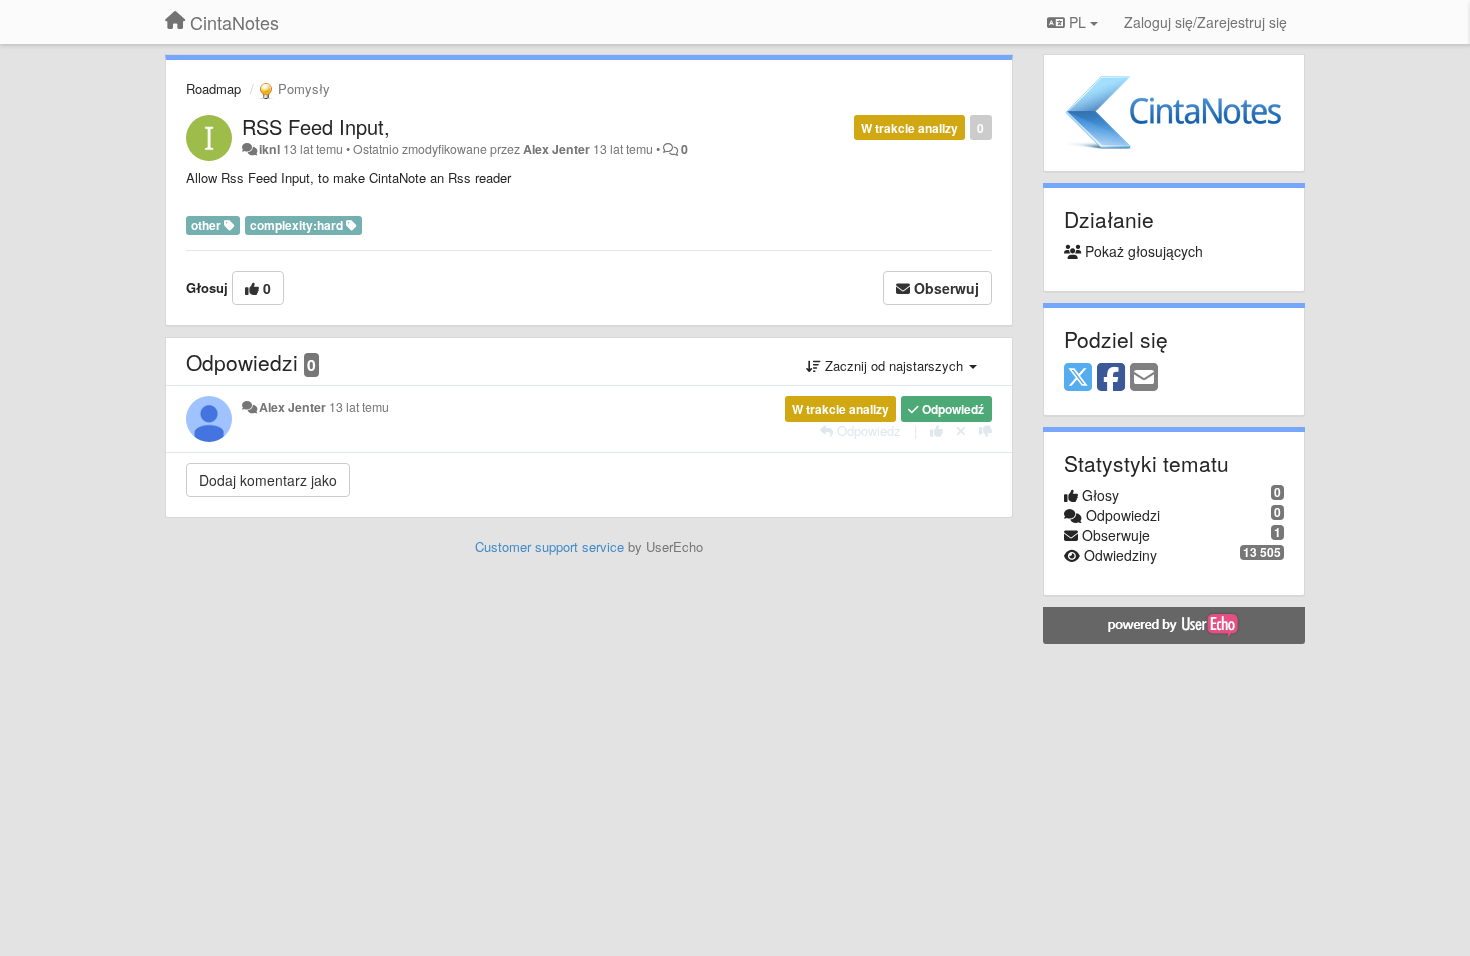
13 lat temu (359, 407)
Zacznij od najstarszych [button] (894, 365)
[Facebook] (1111, 378)
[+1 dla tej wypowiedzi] (936, 430)
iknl (269, 149)
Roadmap (213, 88)
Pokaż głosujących (1142, 251)
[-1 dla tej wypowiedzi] (985, 430)
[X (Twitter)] (1078, 378)
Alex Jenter (556, 149)
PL (1077, 22)
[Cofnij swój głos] (961, 430)
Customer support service (549, 546)
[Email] (1144, 378)
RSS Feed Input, (316, 126)
